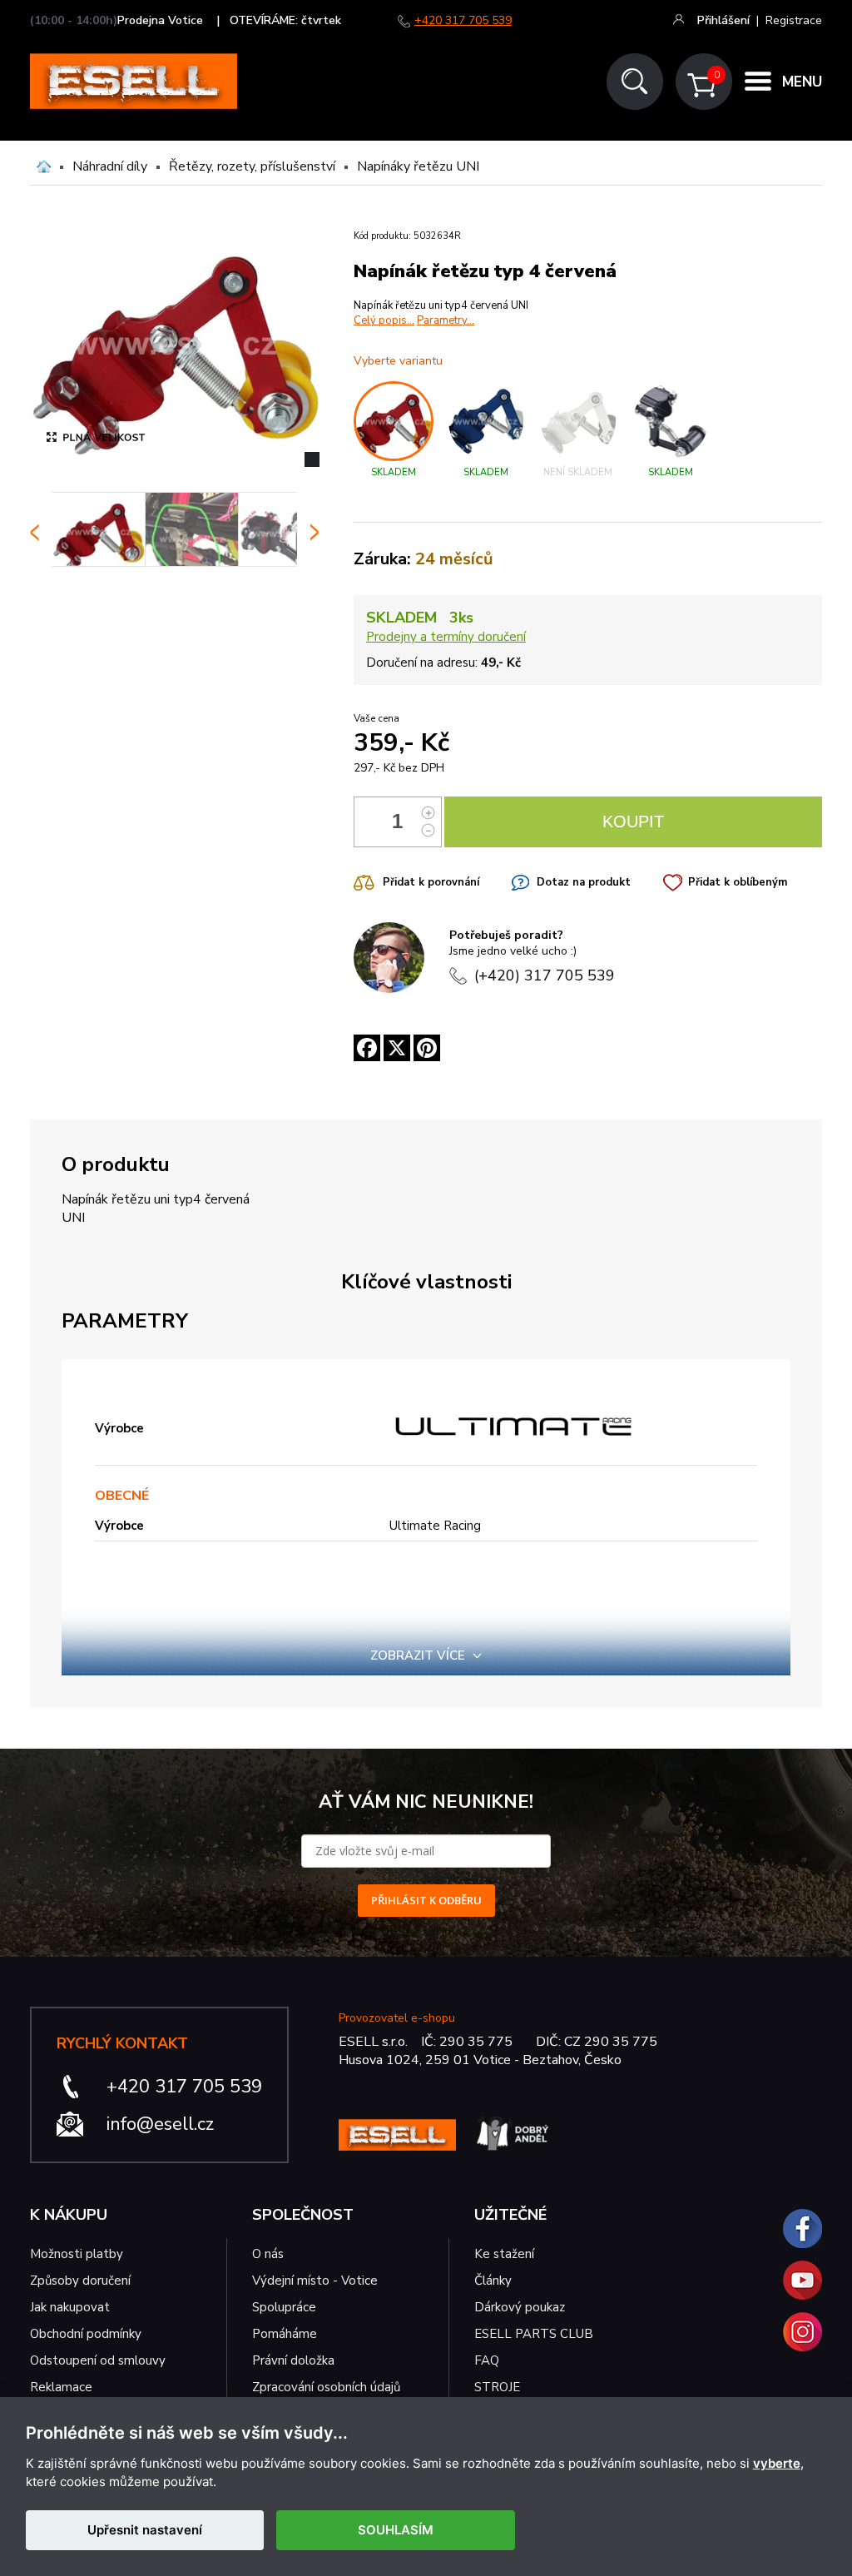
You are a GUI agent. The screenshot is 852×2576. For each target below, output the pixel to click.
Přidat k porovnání (431, 882)
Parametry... (446, 320)
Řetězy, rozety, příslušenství (252, 166)
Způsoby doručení (80, 2281)
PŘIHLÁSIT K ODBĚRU (426, 1900)
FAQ (487, 2360)
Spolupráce (284, 2307)
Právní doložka (293, 2360)
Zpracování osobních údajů (326, 2387)
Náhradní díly (110, 166)
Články (493, 2281)
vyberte (777, 2464)
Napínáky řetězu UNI (418, 166)
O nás (268, 2254)
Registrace (794, 20)
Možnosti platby (77, 2254)
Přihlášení (723, 20)
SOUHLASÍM (396, 2530)
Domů (44, 166)
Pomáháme (285, 2334)
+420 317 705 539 (463, 20)
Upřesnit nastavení (145, 2530)
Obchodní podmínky (86, 2334)
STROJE (497, 2387)
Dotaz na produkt (584, 882)
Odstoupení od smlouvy (98, 2360)
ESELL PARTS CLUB (534, 2334)
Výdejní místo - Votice (315, 2281)
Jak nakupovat (70, 2307)
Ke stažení (504, 2254)
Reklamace (61, 2387)
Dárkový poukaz (520, 2307)
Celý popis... (384, 320)
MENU (802, 82)
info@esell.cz (160, 2124)
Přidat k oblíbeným (738, 882)
